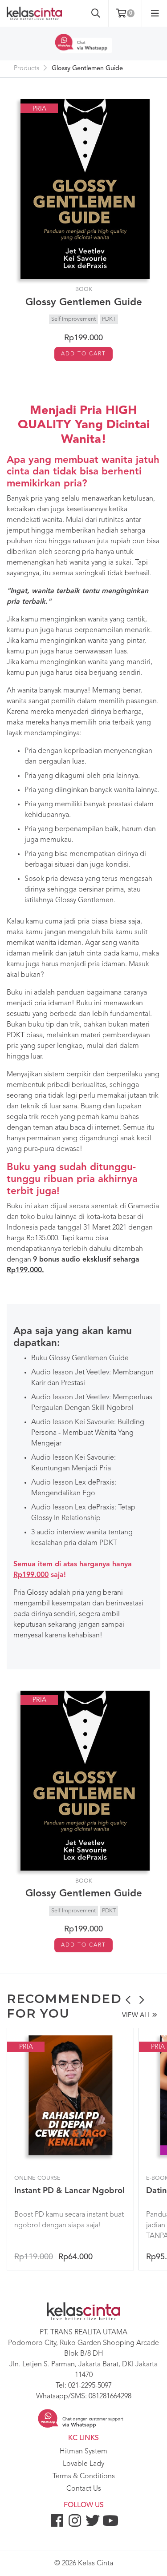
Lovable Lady (83, 2464)
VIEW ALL (137, 2016)
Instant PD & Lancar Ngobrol (69, 2191)
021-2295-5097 (90, 2386)
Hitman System (83, 2452)
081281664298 (110, 2397)
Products (26, 69)
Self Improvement (73, 319)
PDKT (109, 319)
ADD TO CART (83, 354)
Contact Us (84, 2489)
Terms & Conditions (84, 2476)
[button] (128, 2001)
